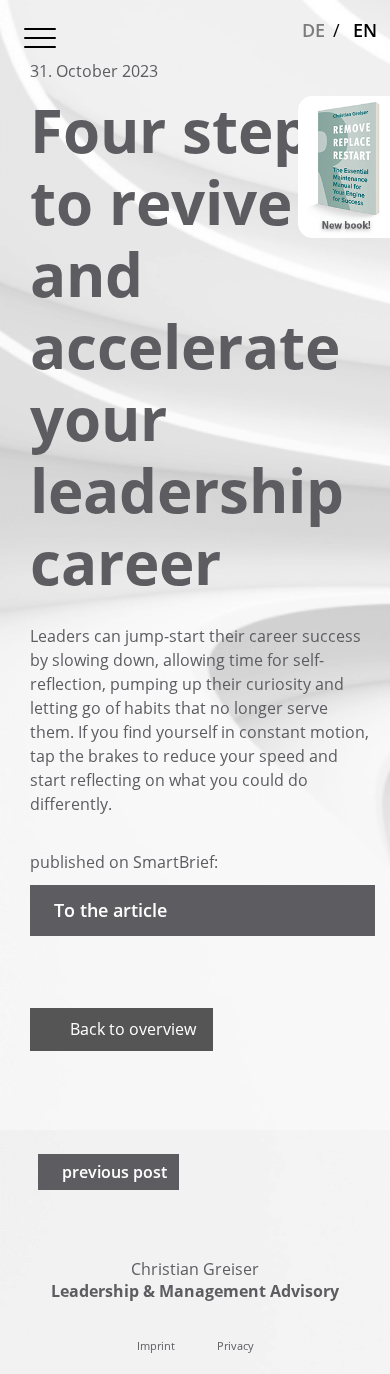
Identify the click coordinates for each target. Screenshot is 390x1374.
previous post (114, 1172)
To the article (110, 910)
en (365, 30)
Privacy (235, 1345)
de (313, 30)
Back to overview (133, 1029)
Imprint (156, 1345)
